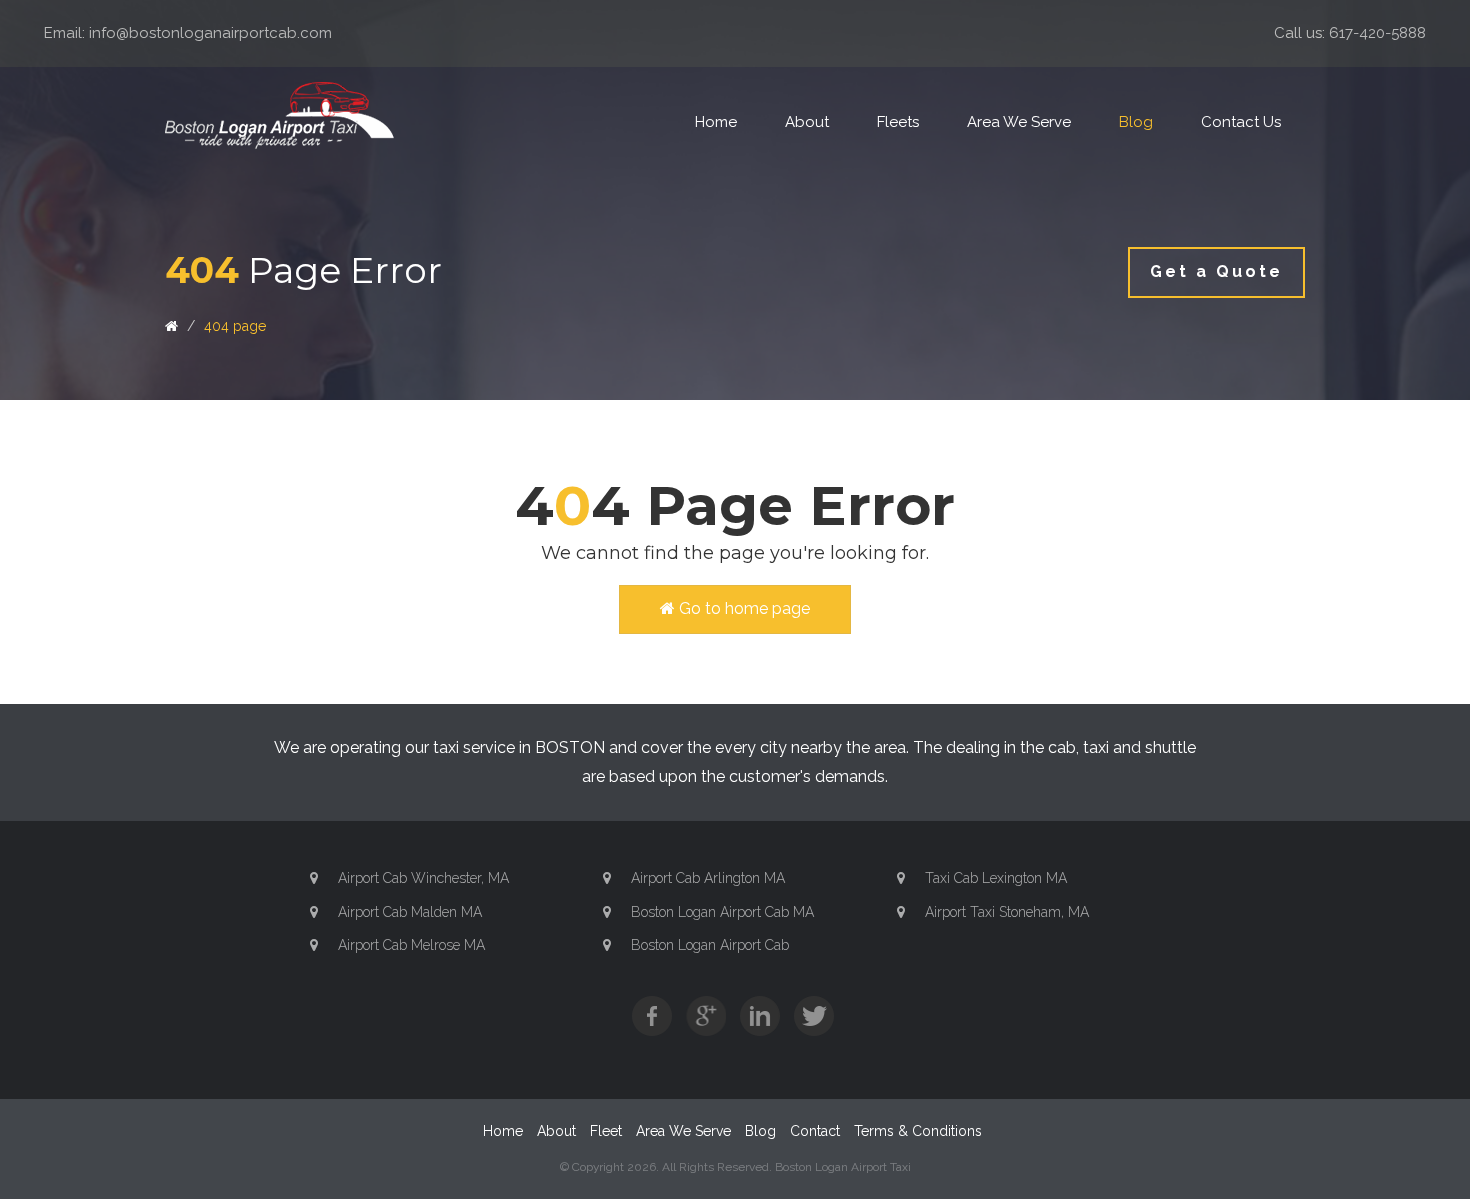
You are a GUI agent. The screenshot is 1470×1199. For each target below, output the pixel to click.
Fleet (606, 1131)
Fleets (898, 122)
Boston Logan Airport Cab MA (722, 912)
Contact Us (1241, 122)
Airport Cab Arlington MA (708, 878)
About (807, 122)
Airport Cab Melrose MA (411, 945)
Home (716, 122)
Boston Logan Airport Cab (710, 945)
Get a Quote (1216, 271)
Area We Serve (1019, 122)
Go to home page (742, 608)
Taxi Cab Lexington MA (996, 878)
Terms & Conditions (918, 1131)
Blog (1136, 122)
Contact (815, 1131)
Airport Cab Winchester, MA (423, 878)
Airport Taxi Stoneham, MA (1007, 912)
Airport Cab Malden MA (410, 912)
